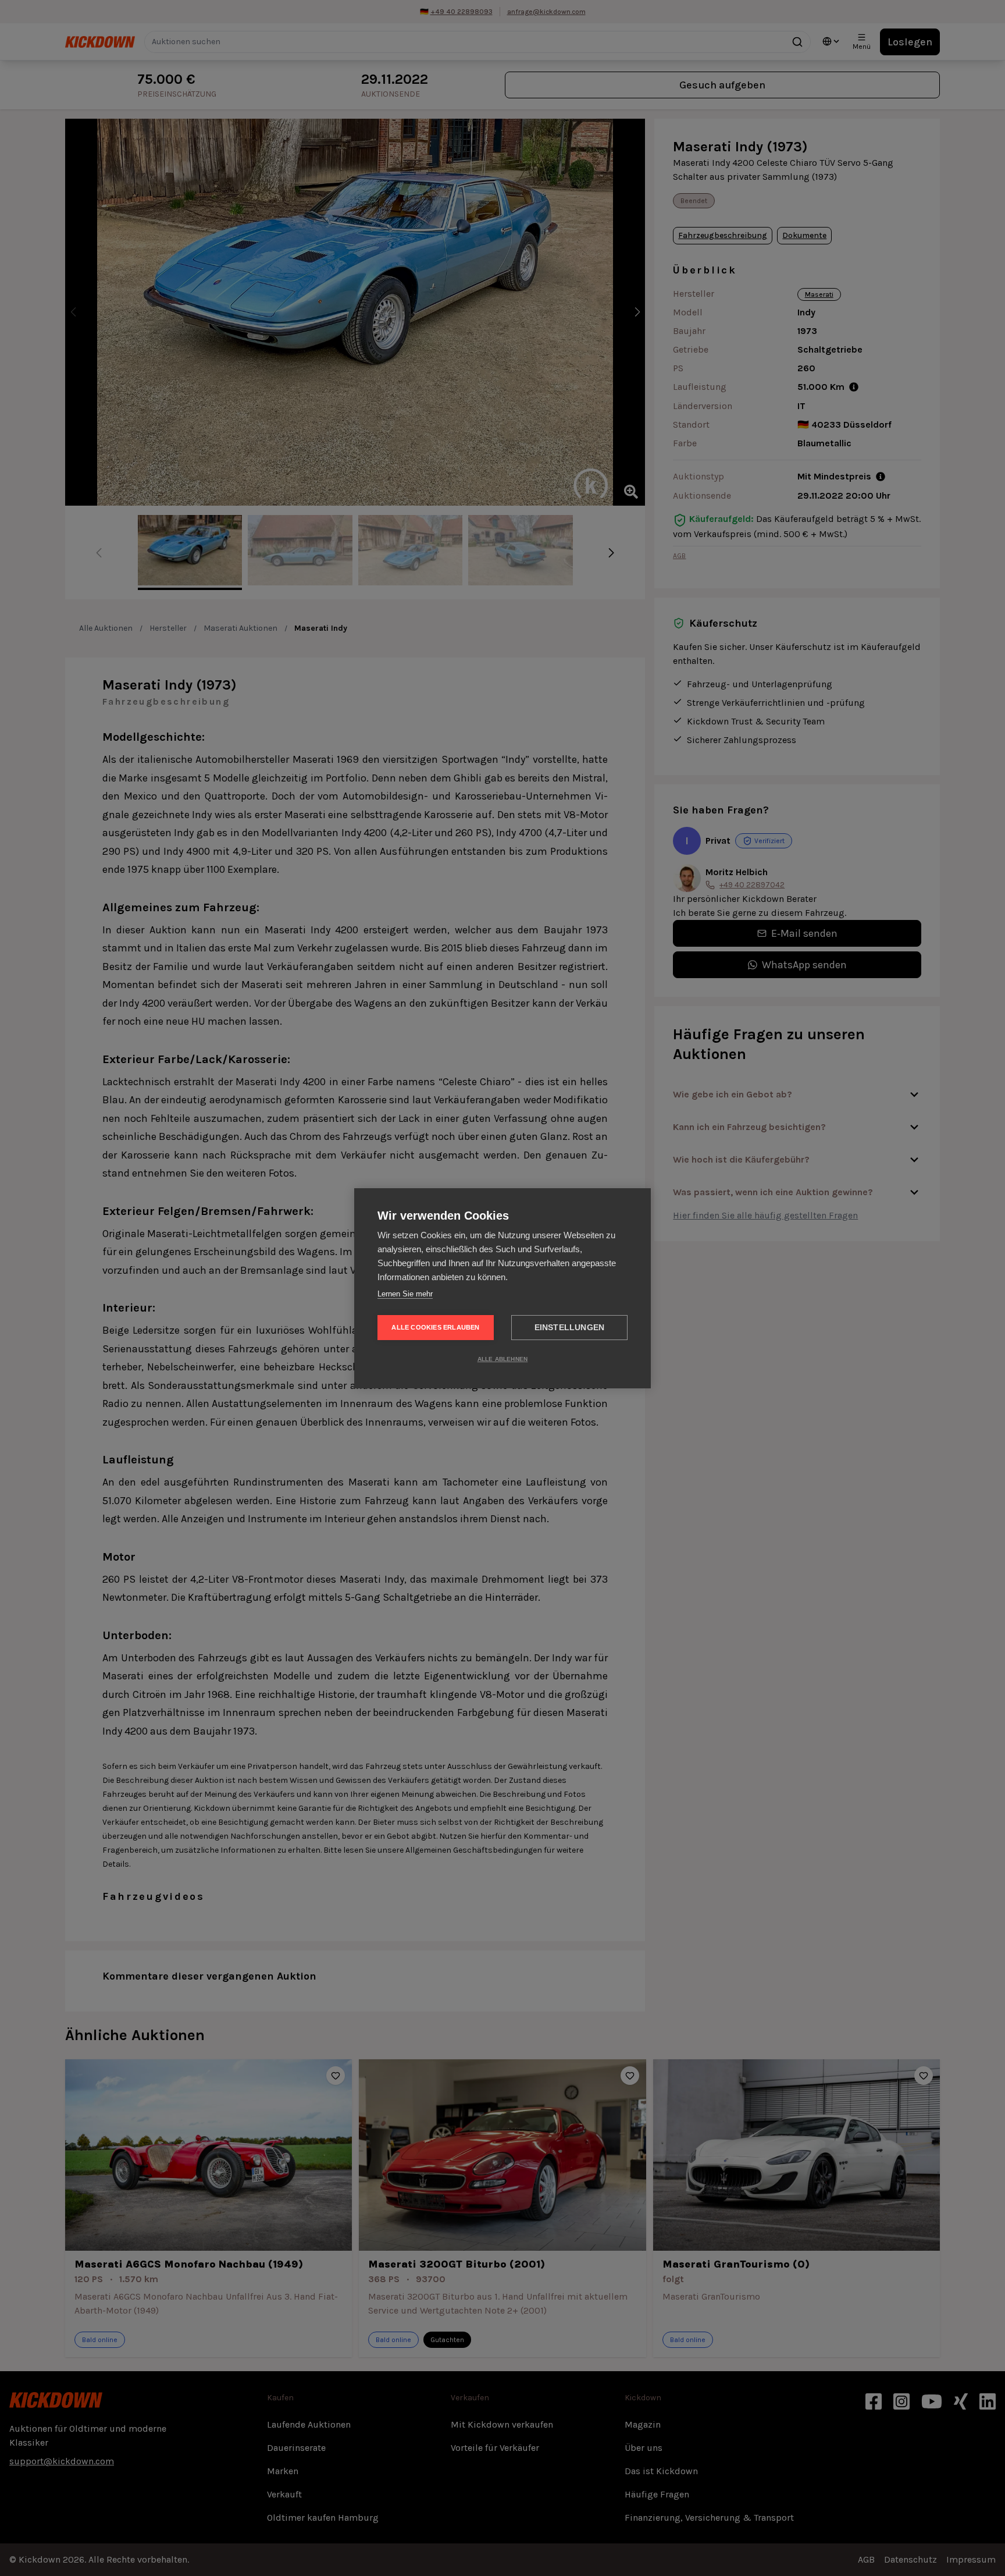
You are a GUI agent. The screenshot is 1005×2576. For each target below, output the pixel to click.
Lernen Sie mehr (405, 1294)
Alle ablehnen (503, 1359)
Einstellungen (570, 1328)
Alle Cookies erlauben (435, 1327)
